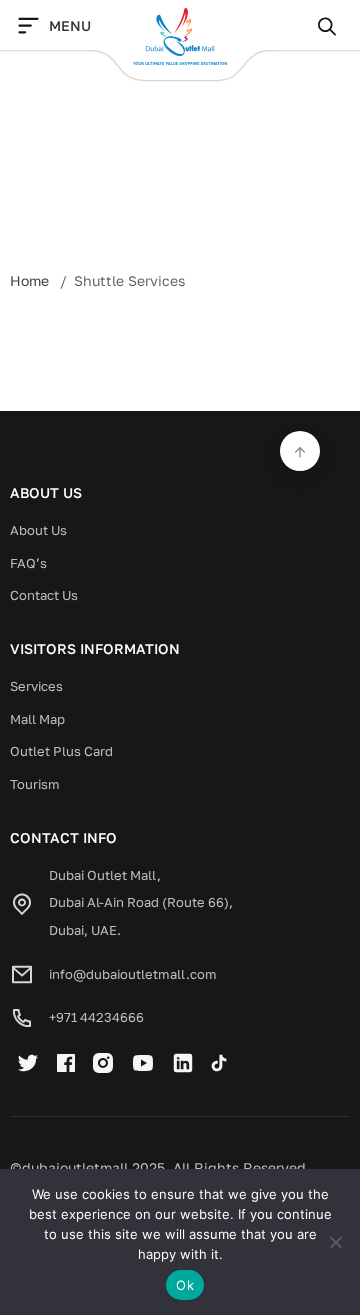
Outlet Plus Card (61, 751)
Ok (185, 1285)
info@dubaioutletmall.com (133, 974)
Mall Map (37, 719)
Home (29, 280)
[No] (335, 1242)
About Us (38, 530)
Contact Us (44, 595)
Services (36, 686)
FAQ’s (28, 563)
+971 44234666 (96, 1017)
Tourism (35, 784)
